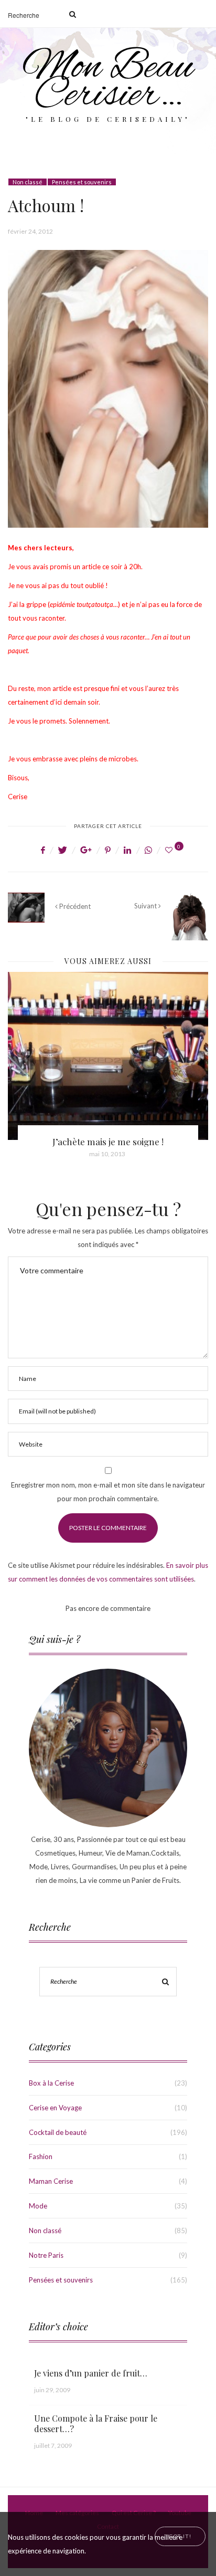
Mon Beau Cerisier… (108, 82)
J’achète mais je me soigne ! (108, 1142)
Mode (38, 2206)
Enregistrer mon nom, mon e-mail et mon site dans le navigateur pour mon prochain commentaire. (108, 1492)
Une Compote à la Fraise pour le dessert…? (96, 2423)
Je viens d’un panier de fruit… (91, 2373)
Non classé (28, 182)
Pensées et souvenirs (82, 182)
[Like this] (170, 850)
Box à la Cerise (51, 2083)
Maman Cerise (51, 2181)
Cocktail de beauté (58, 2132)
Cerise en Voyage (55, 2108)
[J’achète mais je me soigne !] (108, 1056)
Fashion (41, 2156)
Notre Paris (46, 2255)
